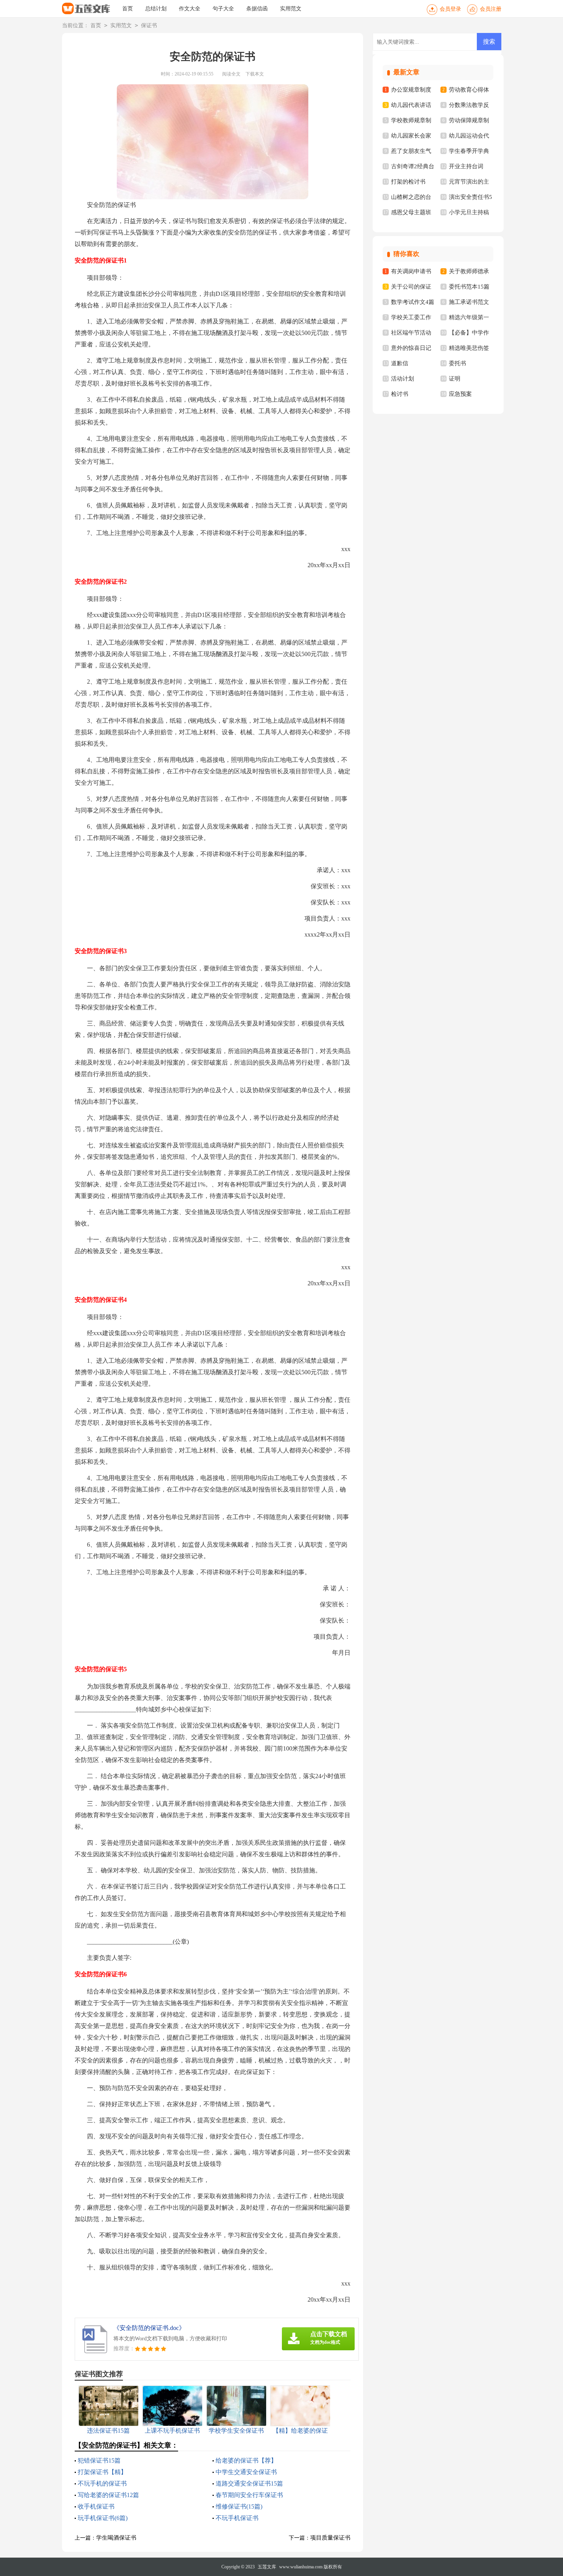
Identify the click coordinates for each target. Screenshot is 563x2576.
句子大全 (223, 9)
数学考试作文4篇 (413, 302)
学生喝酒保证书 (116, 2538)
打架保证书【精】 (102, 2472)
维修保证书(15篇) (239, 2506)
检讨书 (400, 394)
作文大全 (190, 9)
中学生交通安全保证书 (246, 2472)
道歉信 (400, 363)
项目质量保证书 (330, 2538)
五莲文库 (267, 2567)
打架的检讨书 (408, 182)
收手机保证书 (96, 2506)
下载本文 (255, 74)
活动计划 (403, 379)
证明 (455, 379)
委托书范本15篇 (469, 287)
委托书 (457, 363)
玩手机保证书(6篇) (103, 2518)
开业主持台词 (466, 166)
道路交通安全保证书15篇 (249, 2483)
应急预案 (460, 394)
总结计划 (156, 9)
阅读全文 (231, 74)
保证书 (149, 25)
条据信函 (257, 9)
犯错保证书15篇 (99, 2460)
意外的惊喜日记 (411, 348)
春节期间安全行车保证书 (249, 2495)
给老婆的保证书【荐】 (246, 2460)
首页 (128, 9)
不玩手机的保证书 (102, 2483)
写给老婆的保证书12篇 (108, 2495)
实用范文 (291, 9)
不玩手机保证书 (237, 2518)
